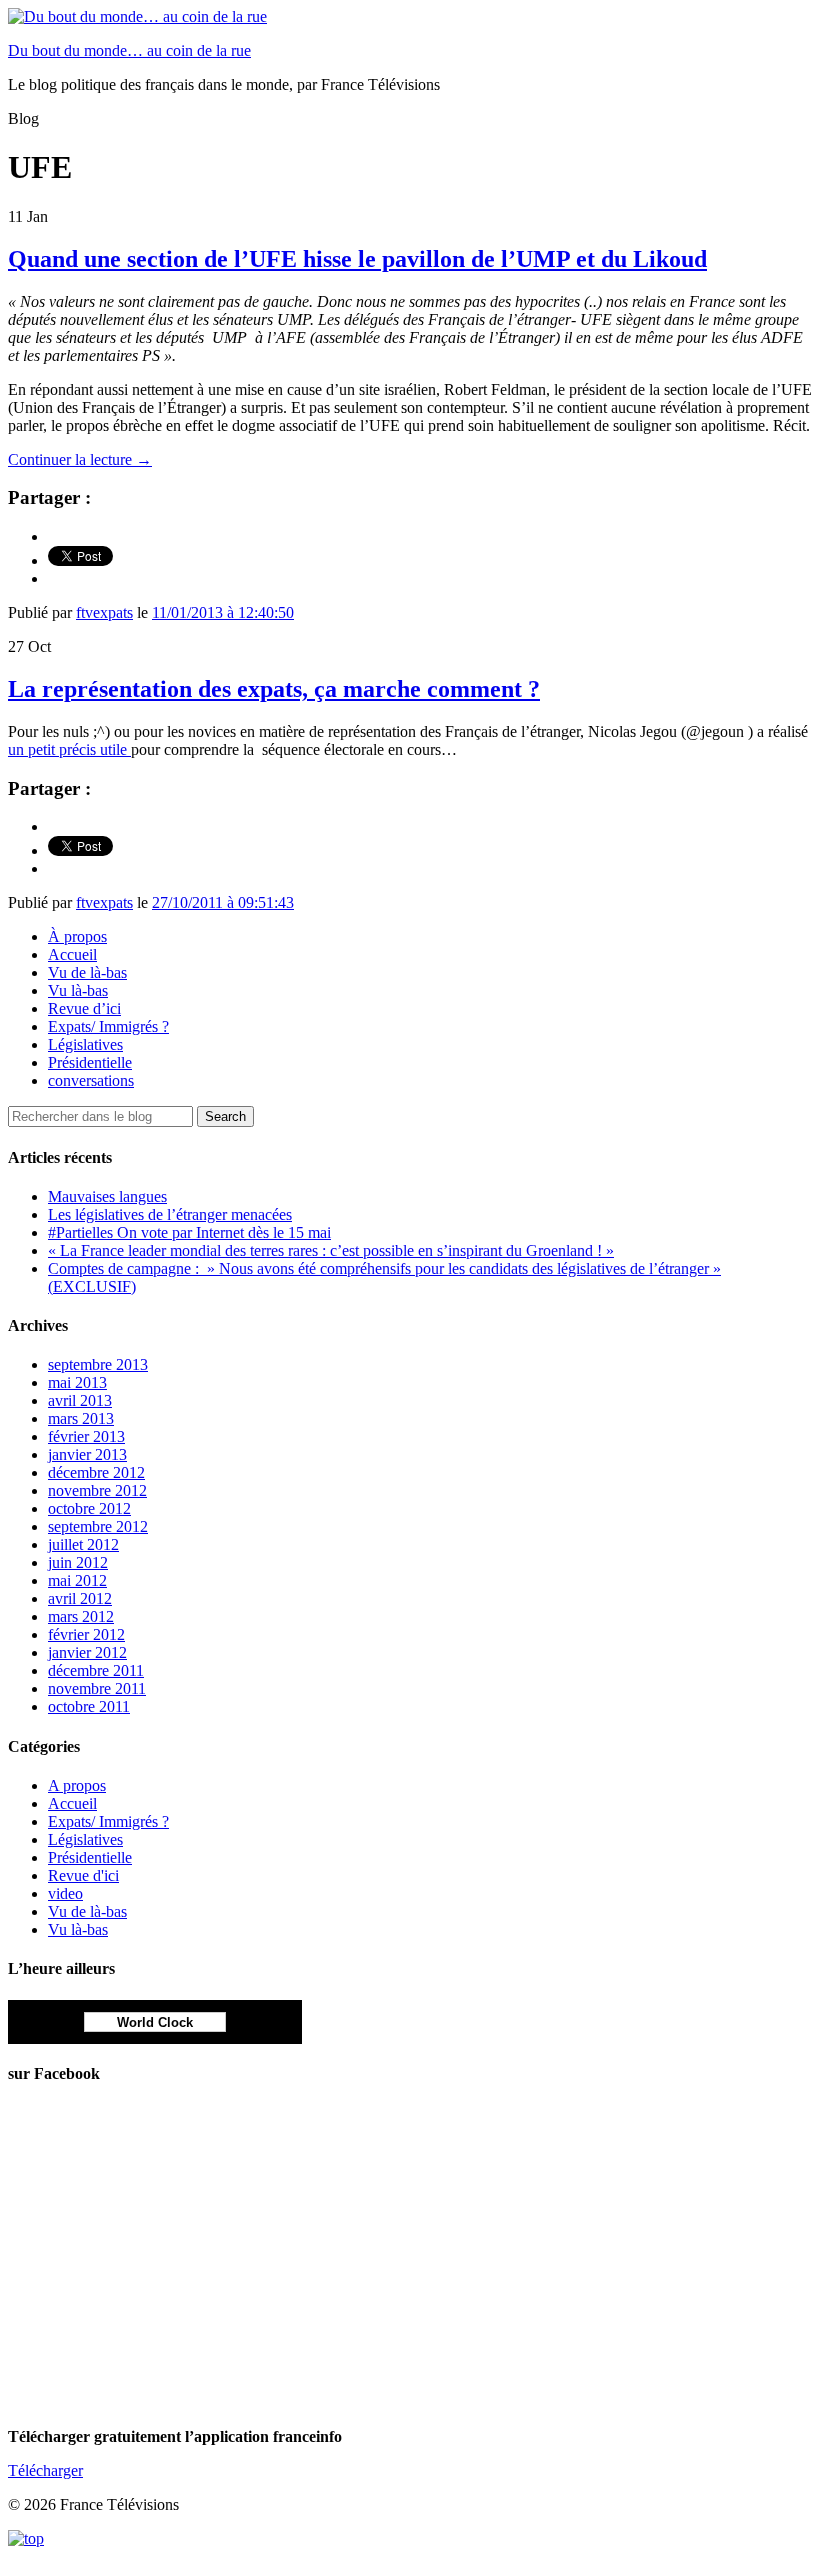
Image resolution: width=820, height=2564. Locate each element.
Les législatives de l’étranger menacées (170, 1214)
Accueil (72, 954)
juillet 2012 (83, 1544)
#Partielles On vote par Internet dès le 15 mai (189, 1232)
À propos (77, 936)
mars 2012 (81, 1616)
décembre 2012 (96, 1472)
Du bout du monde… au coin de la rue (129, 50)
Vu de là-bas (87, 972)
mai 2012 (77, 1580)
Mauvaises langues (107, 1196)
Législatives (85, 1044)
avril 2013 (80, 1400)
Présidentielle (90, 1062)
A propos (77, 1785)
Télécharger (45, 2470)
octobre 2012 (89, 1508)
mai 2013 (77, 1382)
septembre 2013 (98, 1364)
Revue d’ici (84, 1008)
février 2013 (86, 1436)
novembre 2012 (97, 1490)
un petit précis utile (69, 749)
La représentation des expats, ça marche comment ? (274, 689)
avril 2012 (80, 1598)
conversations (91, 1080)
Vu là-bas (78, 990)
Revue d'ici (83, 1875)
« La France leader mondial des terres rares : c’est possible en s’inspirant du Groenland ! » (331, 1250)
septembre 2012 (98, 1526)
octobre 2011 (89, 1706)
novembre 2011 (97, 1688)
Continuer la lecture (80, 459)
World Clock (155, 2022)
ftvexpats (104, 612)
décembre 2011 (96, 1670)
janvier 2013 (87, 1454)
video (65, 1893)
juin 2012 (78, 1562)
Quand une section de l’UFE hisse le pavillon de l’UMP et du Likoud (357, 259)
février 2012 (86, 1634)
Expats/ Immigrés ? (108, 1026)
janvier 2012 (87, 1652)
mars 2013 (81, 1418)
